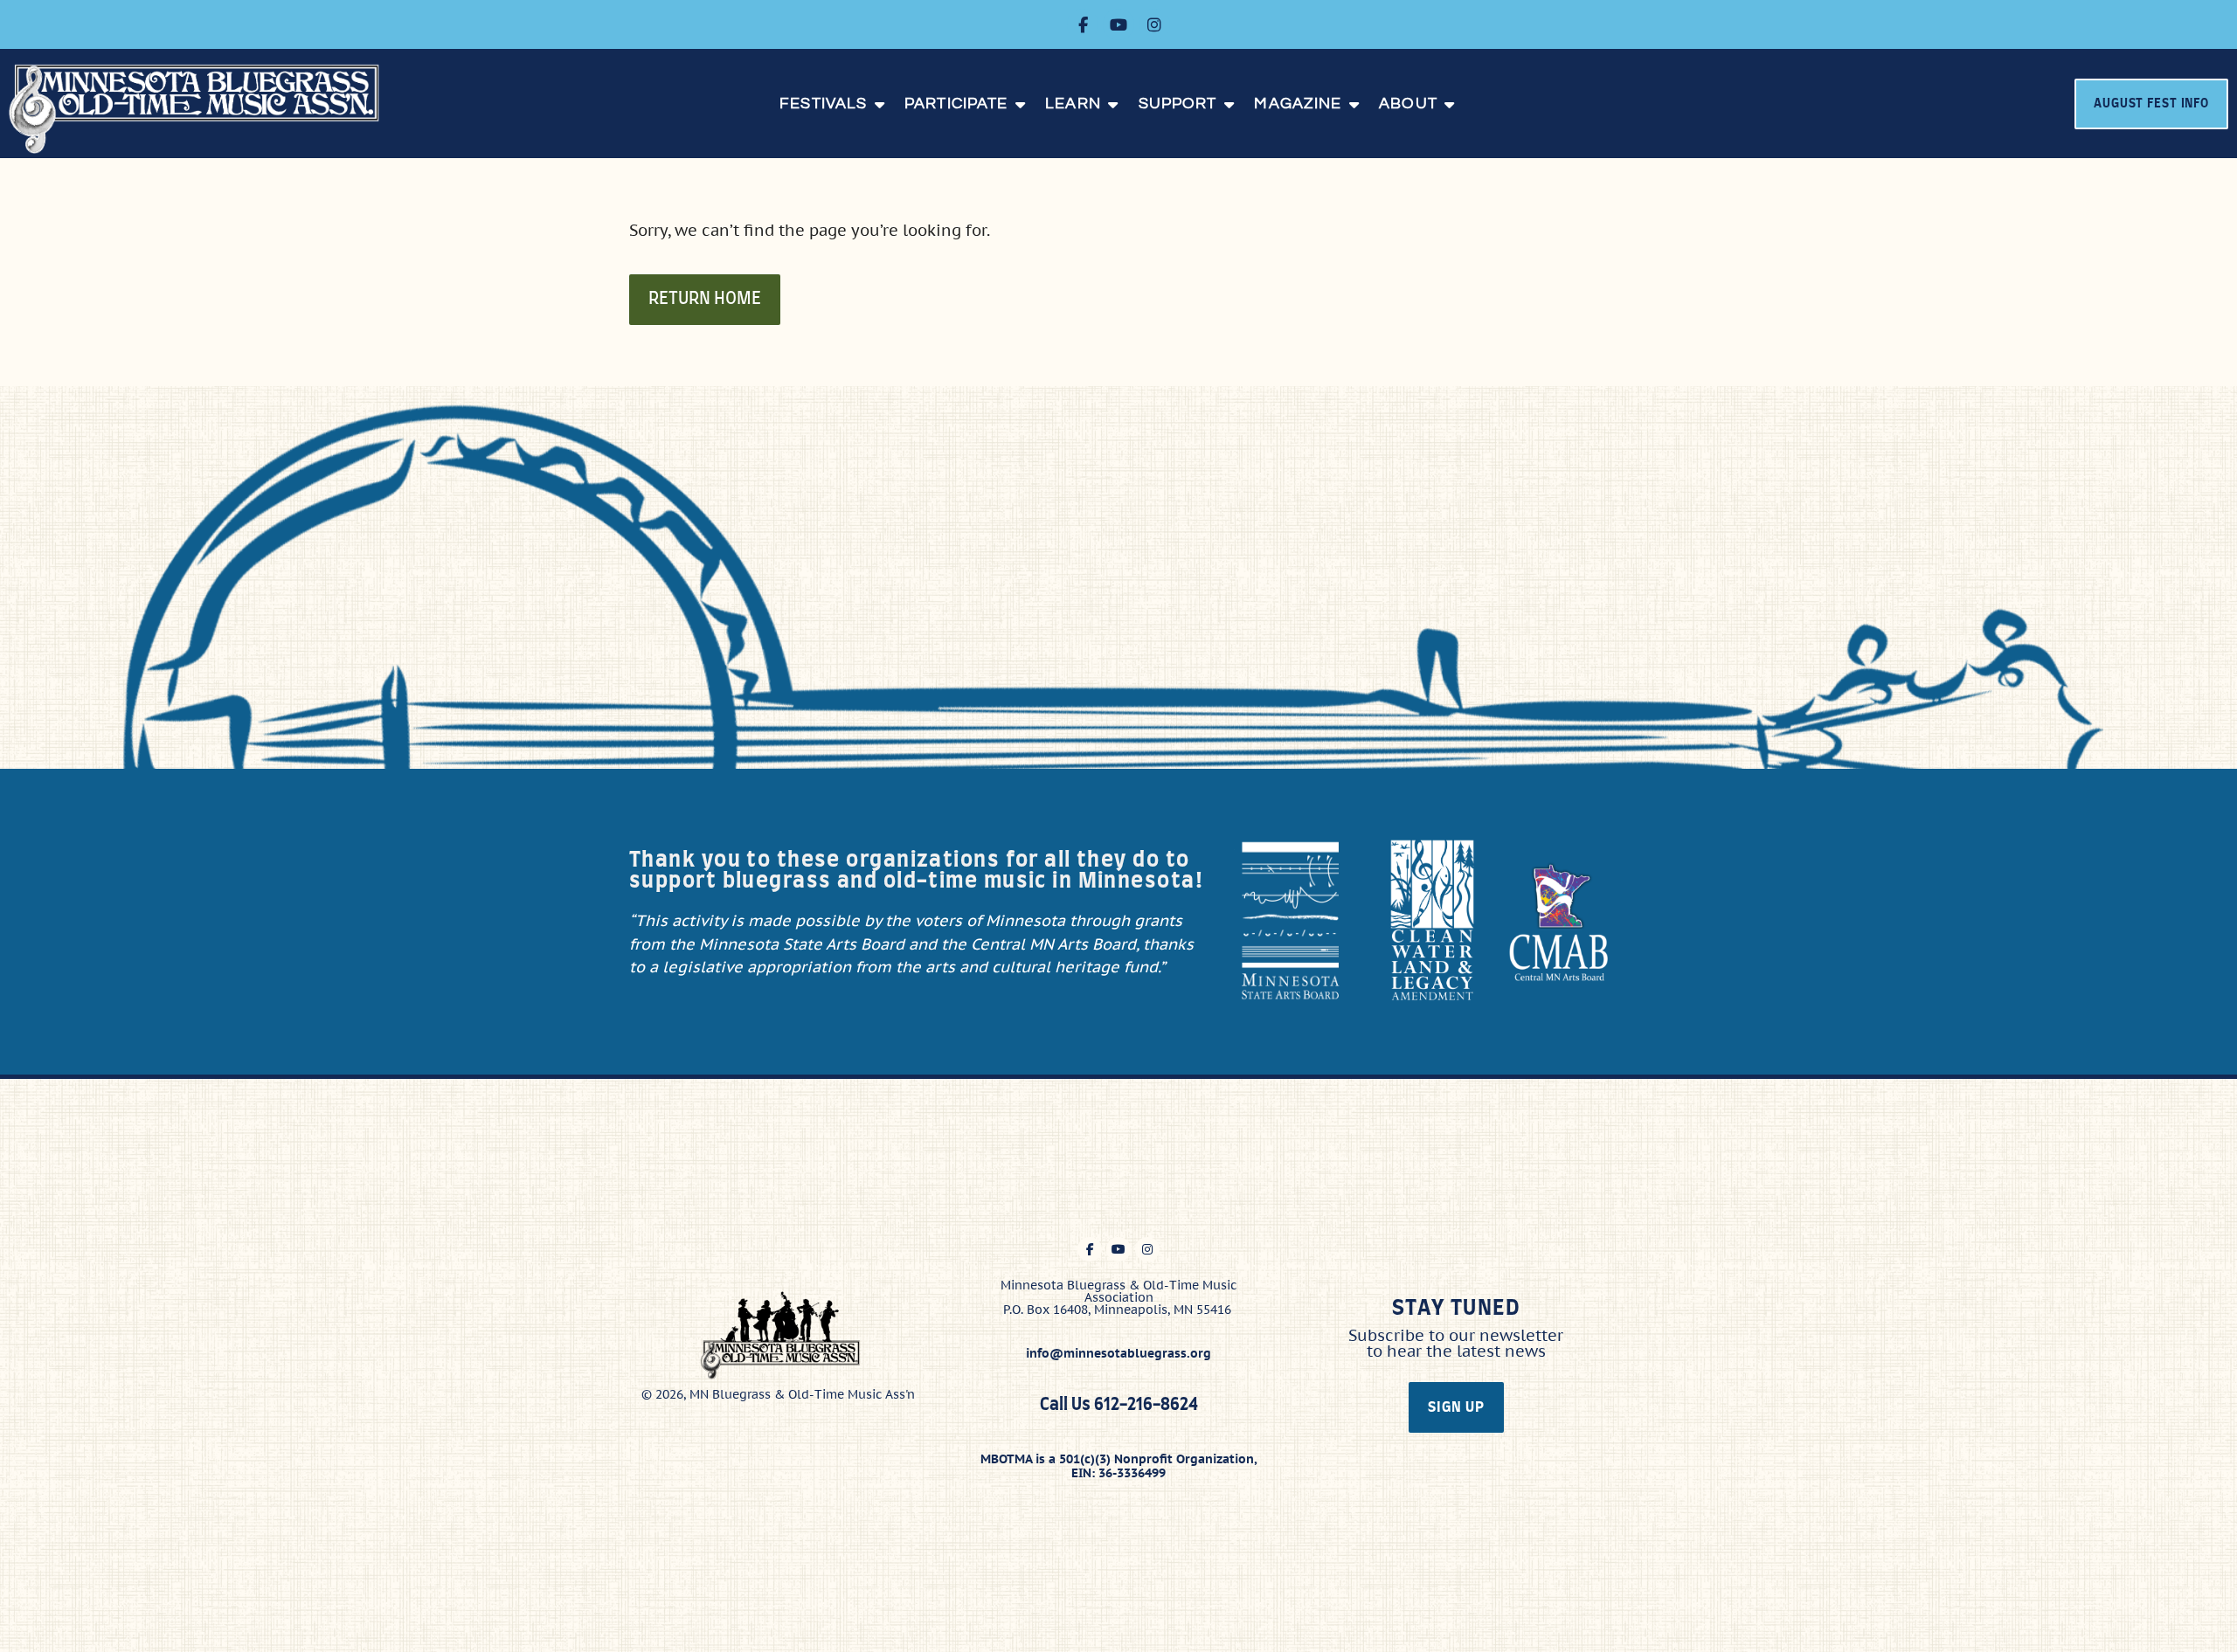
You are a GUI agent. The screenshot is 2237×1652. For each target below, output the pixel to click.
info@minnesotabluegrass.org (1118, 1353)
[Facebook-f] (1083, 24)
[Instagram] (1154, 24)
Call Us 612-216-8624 (1119, 1405)
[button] (833, 104)
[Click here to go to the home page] (206, 109)
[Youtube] (1118, 24)
